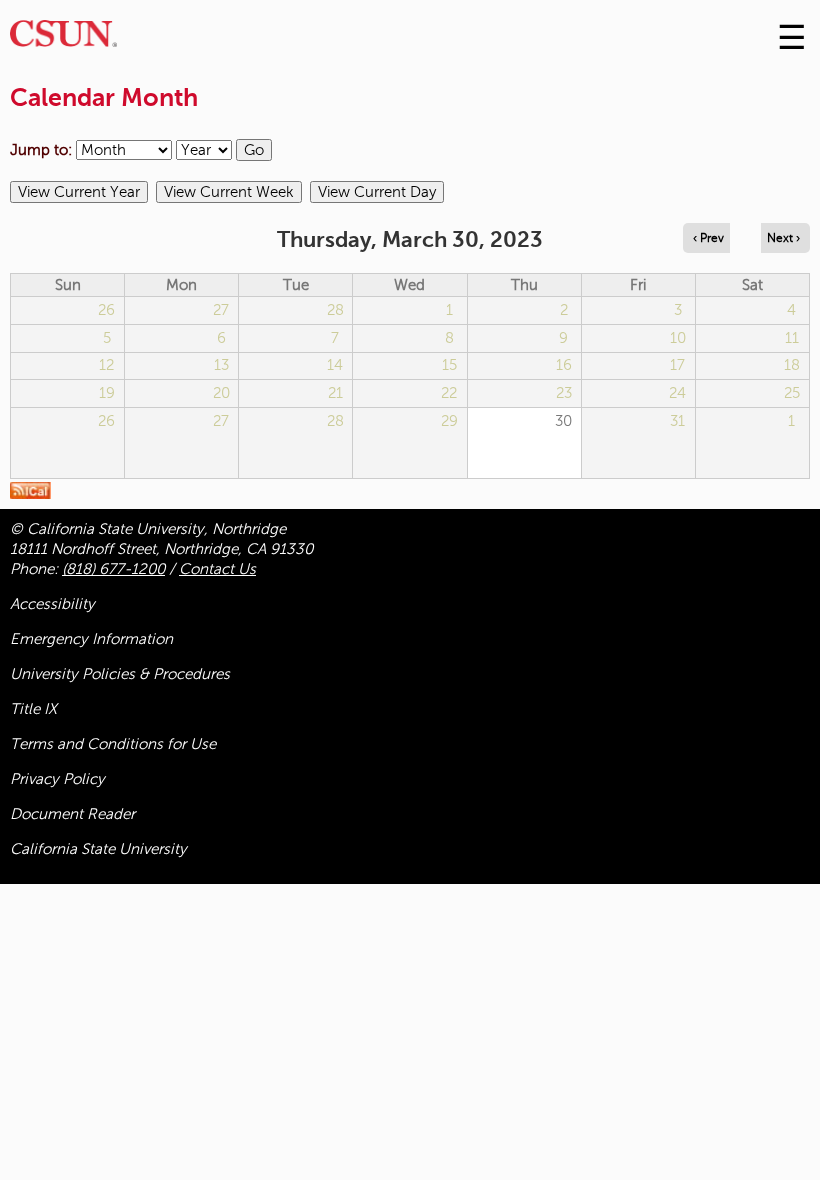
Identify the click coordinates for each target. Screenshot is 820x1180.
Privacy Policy (57, 779)
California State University (98, 849)
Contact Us (217, 569)
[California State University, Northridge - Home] (63, 38)
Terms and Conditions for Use (113, 744)
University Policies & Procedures (120, 674)
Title (33, 709)
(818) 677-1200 (113, 569)
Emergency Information (91, 639)
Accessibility (52, 604)
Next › (783, 238)
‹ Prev (708, 238)
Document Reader (72, 814)
